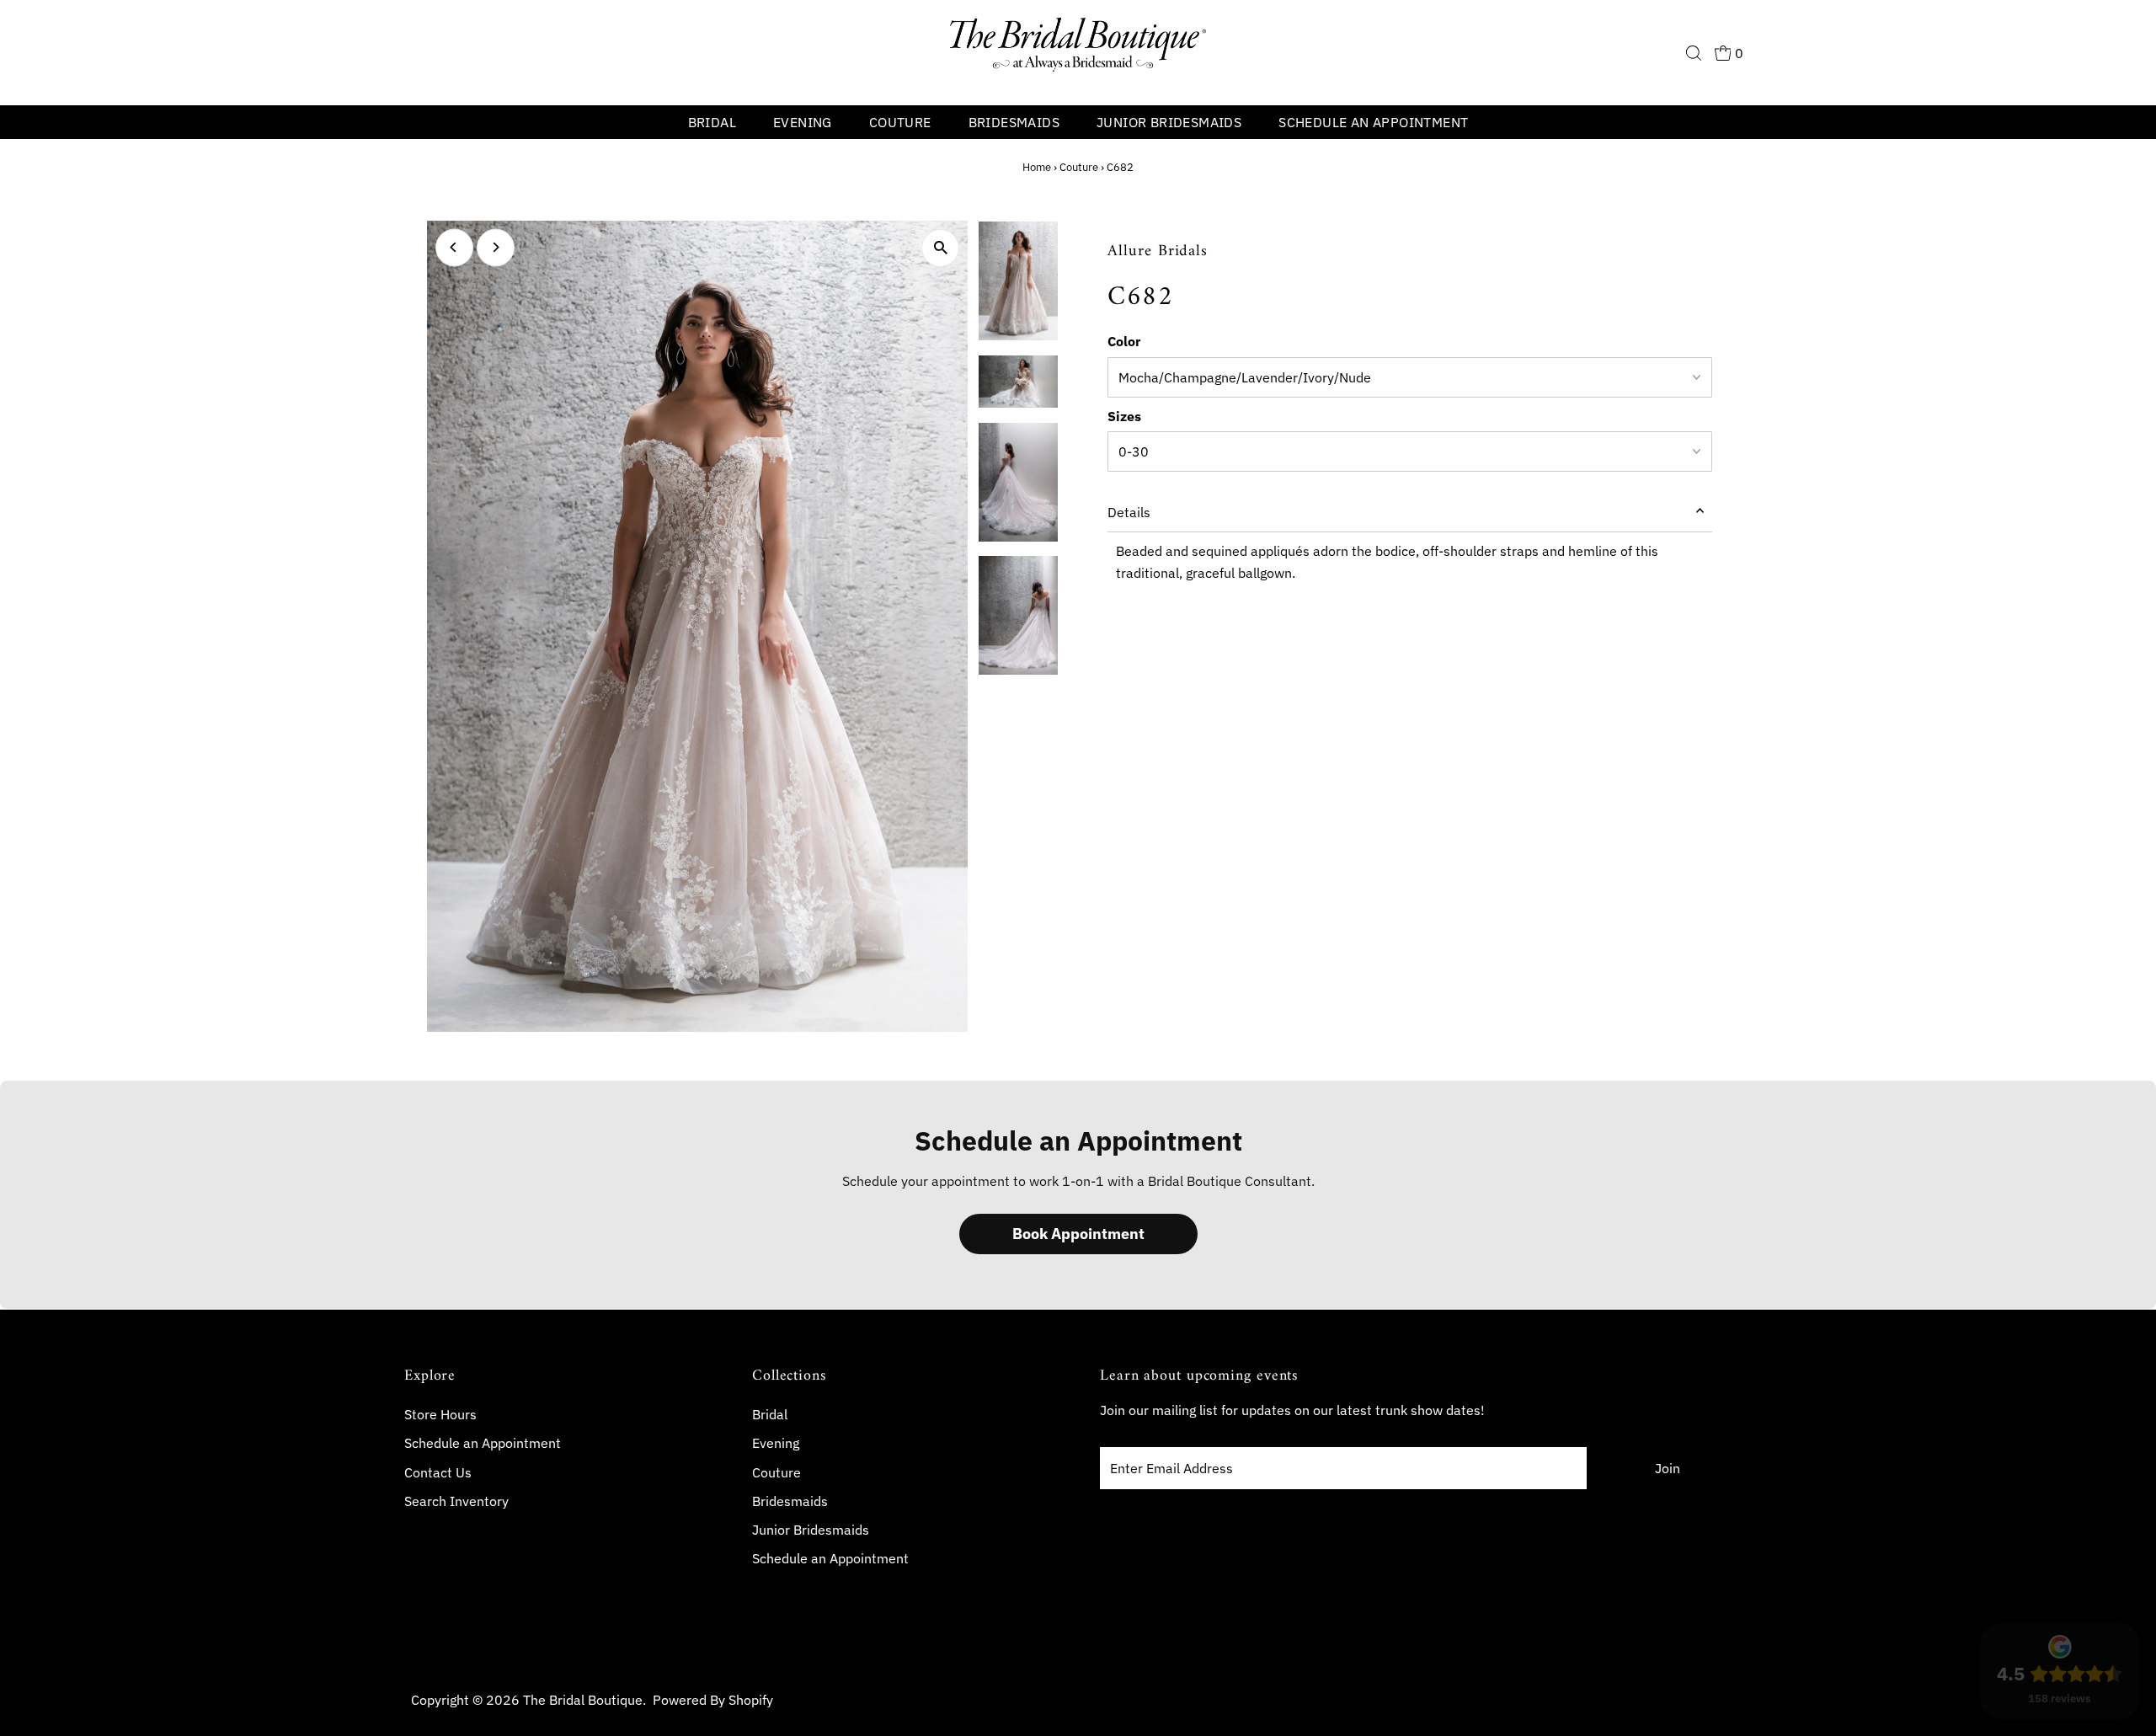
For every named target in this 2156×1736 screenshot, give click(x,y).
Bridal (712, 122)
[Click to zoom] (940, 248)
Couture (900, 122)
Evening (803, 122)
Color (1124, 341)
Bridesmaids (1014, 122)
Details (1129, 512)
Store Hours (440, 1414)
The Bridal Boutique (583, 1700)
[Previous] (454, 247)
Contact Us (438, 1472)
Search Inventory (456, 1501)
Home (1037, 167)
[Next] (496, 247)
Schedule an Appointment (1373, 122)
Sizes (1124, 416)
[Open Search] (1694, 53)
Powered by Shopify (713, 1700)
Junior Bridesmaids (1169, 122)
